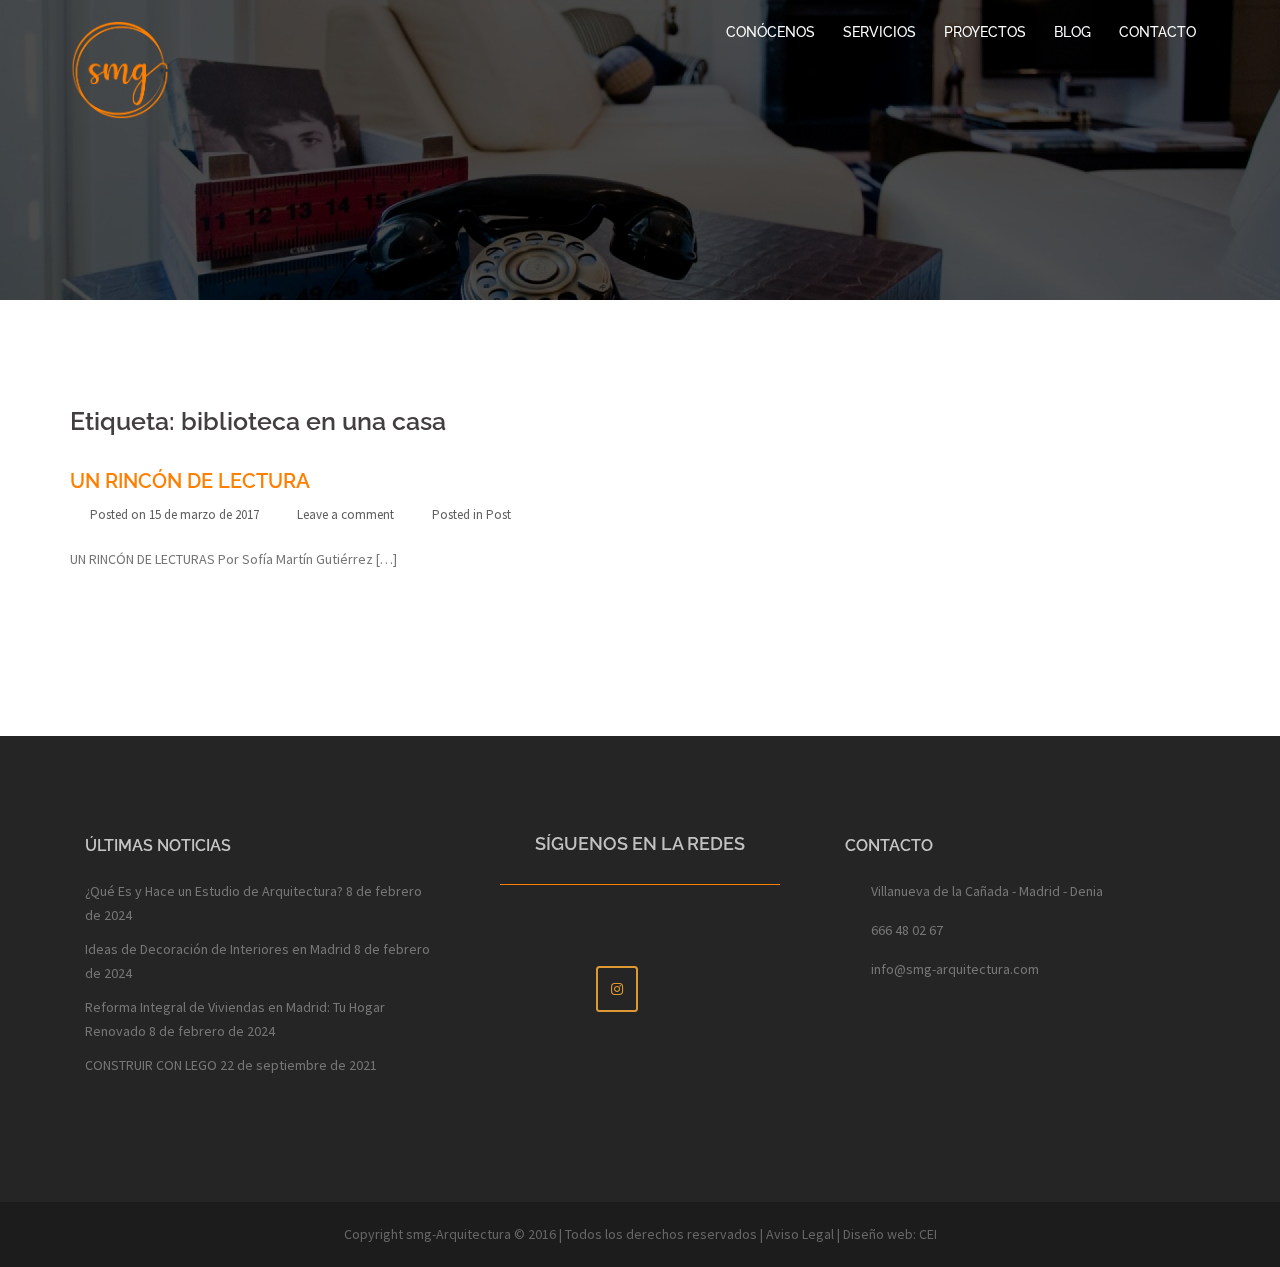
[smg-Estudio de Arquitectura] (120, 68)
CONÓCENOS (770, 32)
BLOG (1072, 32)
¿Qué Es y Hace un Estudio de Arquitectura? (214, 891)
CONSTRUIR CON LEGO (151, 1065)
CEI (928, 1234)
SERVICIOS (879, 32)
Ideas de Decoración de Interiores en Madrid (218, 949)
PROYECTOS (985, 32)
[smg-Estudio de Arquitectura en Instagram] (617, 989)
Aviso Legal (800, 1234)
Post (498, 514)
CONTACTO (1157, 32)
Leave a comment (345, 514)
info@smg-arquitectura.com (955, 969)
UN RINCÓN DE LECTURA (190, 481)
